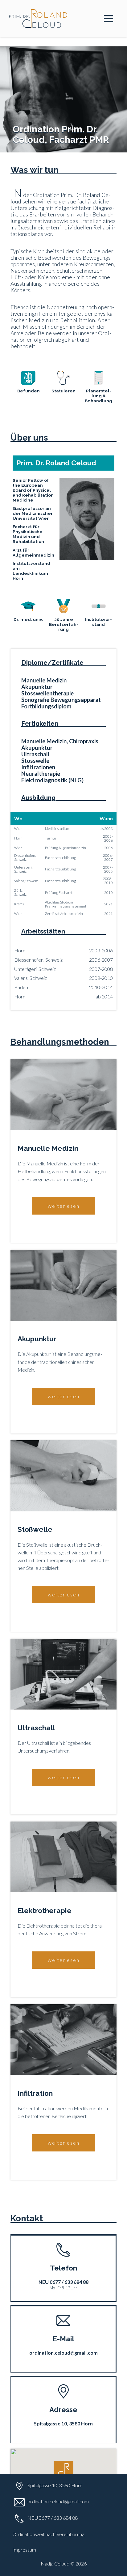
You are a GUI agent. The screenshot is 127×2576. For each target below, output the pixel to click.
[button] (63, 2471)
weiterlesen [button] (64, 1206)
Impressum (24, 2550)
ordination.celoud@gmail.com (58, 2501)
